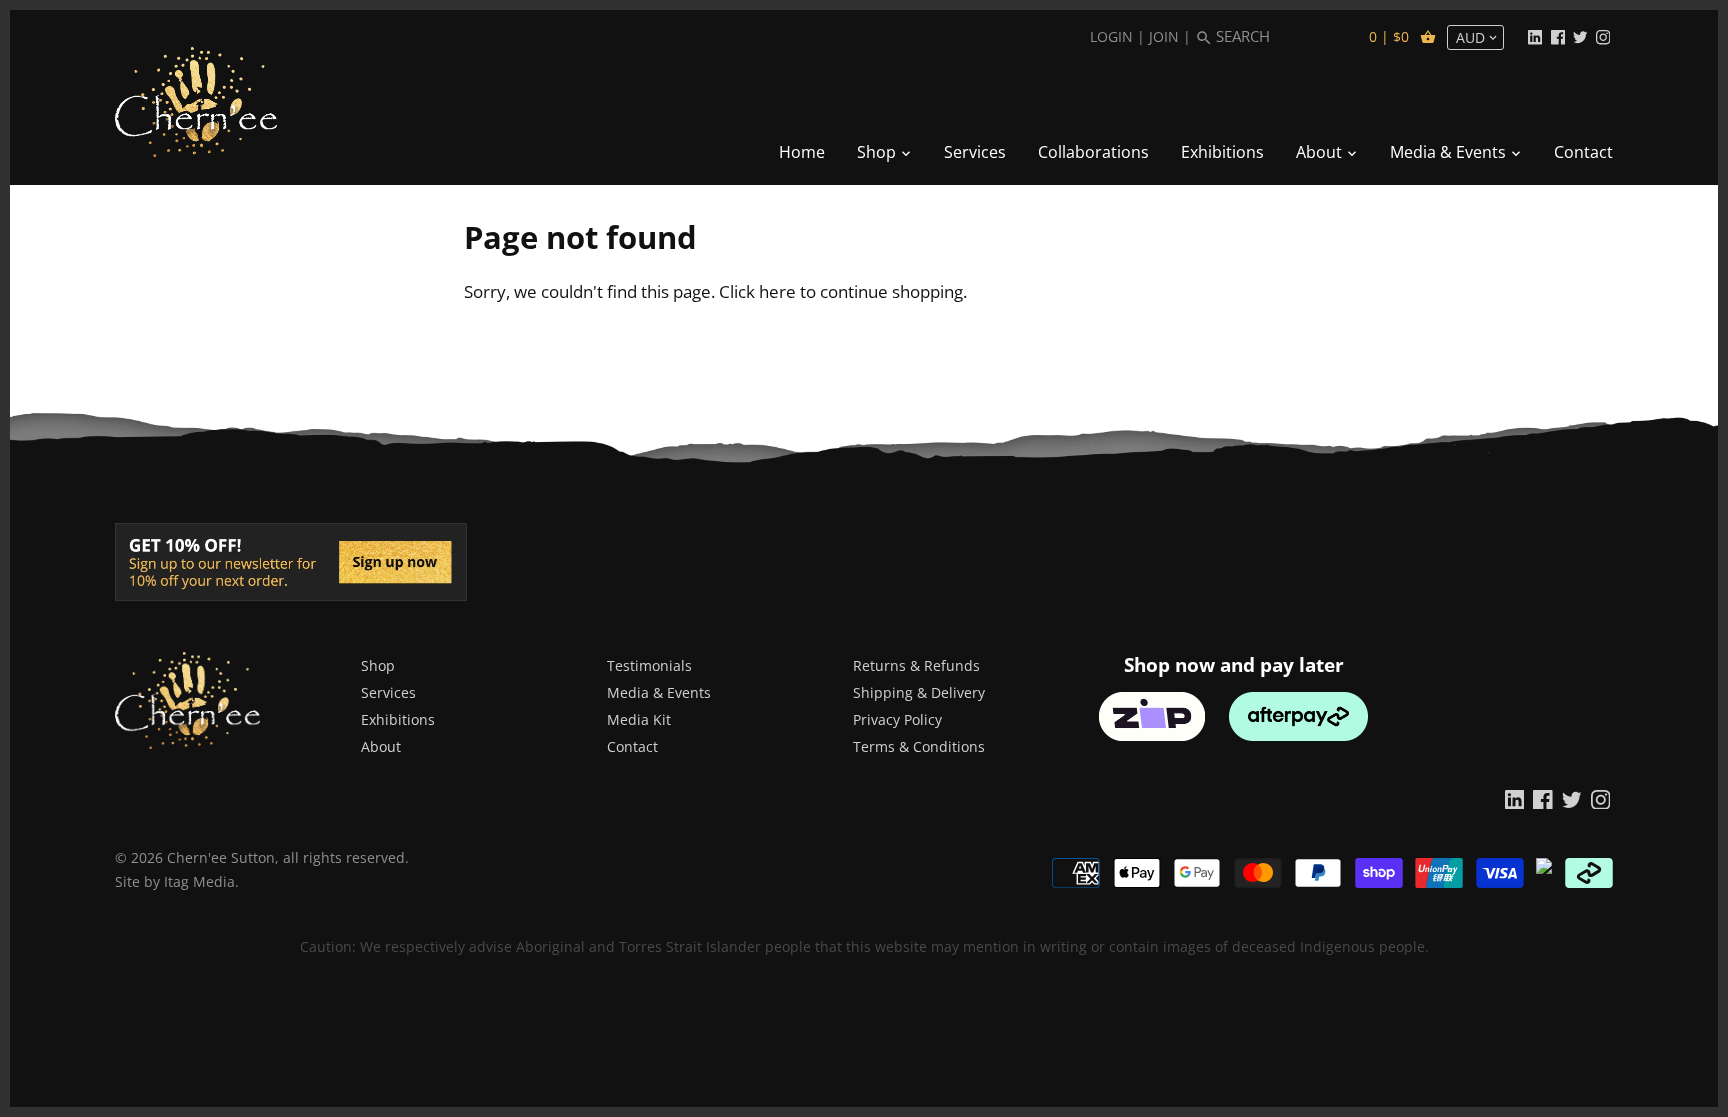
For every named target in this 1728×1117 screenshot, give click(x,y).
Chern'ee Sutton (221, 857)
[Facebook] (1558, 36)
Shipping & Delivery (919, 692)
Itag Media (199, 881)
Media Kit (639, 719)
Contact (632, 746)
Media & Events (659, 692)
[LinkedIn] (1535, 36)
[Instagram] (1603, 36)
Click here (757, 291)
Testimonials (649, 665)
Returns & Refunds (916, 665)
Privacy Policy (897, 719)
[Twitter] (1580, 36)
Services (388, 692)
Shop (378, 665)
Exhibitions (398, 719)
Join (1164, 36)
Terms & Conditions (919, 746)
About (381, 746)
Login (1111, 36)
